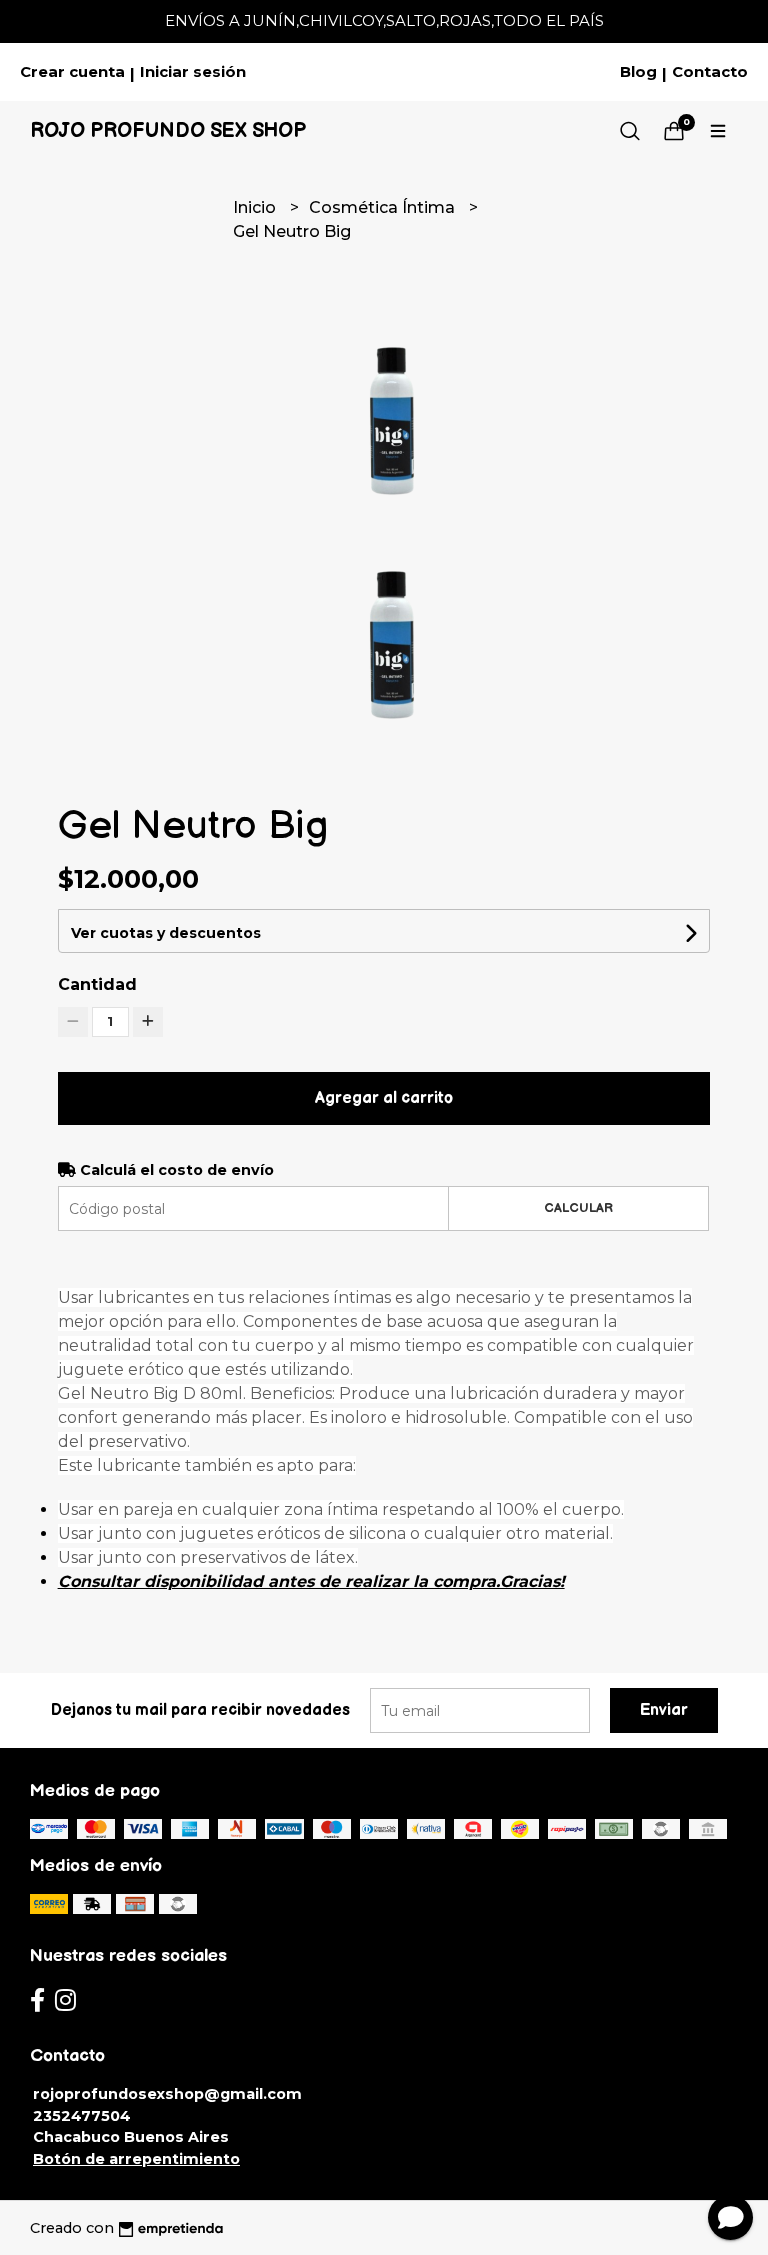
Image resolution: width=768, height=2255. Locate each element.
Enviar (664, 1710)
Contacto (710, 72)
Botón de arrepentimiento (136, 2159)
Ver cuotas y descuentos (166, 933)
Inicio (256, 207)
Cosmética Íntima (384, 207)
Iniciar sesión (193, 72)
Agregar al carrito (384, 1098)
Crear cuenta (72, 72)
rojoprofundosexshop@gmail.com (167, 2094)
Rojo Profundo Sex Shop (168, 131)
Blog (638, 72)
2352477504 (82, 2116)
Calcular (578, 1208)
